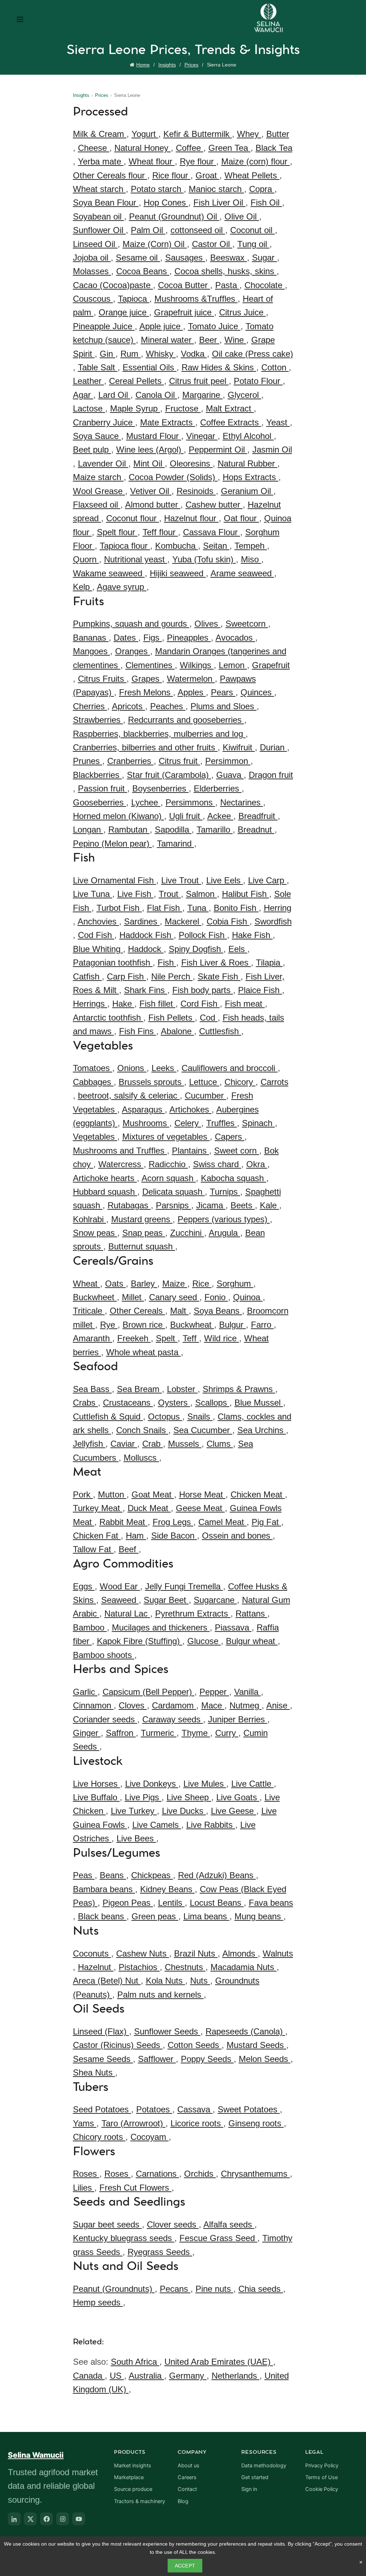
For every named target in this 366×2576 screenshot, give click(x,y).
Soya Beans (218, 1311)
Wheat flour (152, 161)
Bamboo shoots (104, 1655)
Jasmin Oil (272, 450)
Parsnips (174, 1205)
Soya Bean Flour (106, 203)
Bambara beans (104, 1889)
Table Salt (98, 367)
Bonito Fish (236, 908)
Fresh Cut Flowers (135, 2188)
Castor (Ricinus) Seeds (118, 2045)
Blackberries (97, 775)
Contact (187, 2489)
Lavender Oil (103, 463)
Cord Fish (200, 1004)
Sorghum (235, 1284)
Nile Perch (172, 976)
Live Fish (135, 894)
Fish (167, 963)
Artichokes (191, 1109)
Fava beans (271, 1903)
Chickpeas (152, 1875)
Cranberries (130, 761)
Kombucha (177, 546)
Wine (235, 340)
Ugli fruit (186, 816)
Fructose (183, 408)
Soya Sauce (97, 436)
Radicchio (168, 1164)
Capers (230, 1137)
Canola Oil (156, 395)
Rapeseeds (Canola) (245, 2031)
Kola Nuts (165, 1981)
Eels (238, 949)
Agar (83, 395)
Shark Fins (146, 990)
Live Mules (205, 1784)
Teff (191, 1338)
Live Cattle (253, 1784)
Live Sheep (189, 1797)
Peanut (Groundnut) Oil (174, 216)
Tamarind (175, 843)
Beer (209, 340)
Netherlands (236, 2376)
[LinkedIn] (14, 2519)
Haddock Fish (147, 935)
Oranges (133, 651)
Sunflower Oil (99, 230)
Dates (126, 638)
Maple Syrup (135, 408)
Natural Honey (143, 148)
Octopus (165, 1417)
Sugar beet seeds (107, 2224)
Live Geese (234, 1811)
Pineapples (189, 638)
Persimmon (228, 761)
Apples (192, 692)
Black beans (102, 1916)
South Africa (135, 2362)
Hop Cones (166, 203)
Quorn (86, 559)
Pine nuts (214, 2289)
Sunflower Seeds (167, 2031)
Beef (129, 1549)
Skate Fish (219, 976)
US (117, 2376)
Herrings (90, 1004)
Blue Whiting (98, 949)
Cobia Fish (228, 921)
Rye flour (198, 161)
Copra (262, 189)
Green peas (155, 1916)
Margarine (202, 395)
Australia (146, 2376)
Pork (83, 1494)
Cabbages (93, 1082)
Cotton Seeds (195, 2045)
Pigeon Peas (128, 1903)
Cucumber (206, 1095)
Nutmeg (246, 1705)
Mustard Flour (154, 436)
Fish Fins (138, 1031)
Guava (230, 775)
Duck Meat (149, 1508)
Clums (220, 1444)
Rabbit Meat (123, 1522)
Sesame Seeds (103, 2059)
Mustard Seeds (256, 2045)
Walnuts (278, 1953)
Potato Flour (258, 381)
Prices (191, 65)
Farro (262, 1325)
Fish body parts (203, 990)
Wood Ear (120, 1586)
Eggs (84, 1586)
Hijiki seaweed (178, 573)
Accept (185, 2566)
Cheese (94, 148)
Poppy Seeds (207, 2059)
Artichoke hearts (105, 1178)
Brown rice (144, 1325)
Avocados (235, 638)
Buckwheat (192, 1325)
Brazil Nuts (196, 1953)
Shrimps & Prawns (239, 1389)
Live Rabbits (211, 1825)
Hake (123, 1004)
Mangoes (91, 651)
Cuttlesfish (220, 1031)
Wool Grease (99, 491)
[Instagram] (63, 2519)
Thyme (196, 1733)
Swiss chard (217, 1164)
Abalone (177, 1031)
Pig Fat (266, 1522)
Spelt (167, 1338)
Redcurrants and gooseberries (186, 720)
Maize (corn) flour (256, 161)
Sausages (185, 258)
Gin (108, 354)
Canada (89, 2376)
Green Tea (229, 148)
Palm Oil (148, 230)
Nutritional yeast (136, 559)
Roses (86, 2174)
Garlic (85, 1692)
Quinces (257, 692)
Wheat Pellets (252, 175)
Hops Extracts (251, 477)
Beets (243, 1205)
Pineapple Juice (104, 326)
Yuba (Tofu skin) (204, 559)
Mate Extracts (168, 422)
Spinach (258, 1123)
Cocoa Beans (143, 271)
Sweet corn (237, 1151)
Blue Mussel (259, 1403)
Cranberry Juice (104, 422)
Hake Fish (252, 935)
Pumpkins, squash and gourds (131, 624)
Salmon (201, 894)
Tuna (198, 908)
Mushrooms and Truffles (120, 1151)
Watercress (121, 1164)
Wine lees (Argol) (150, 450)
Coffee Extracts (231, 422)
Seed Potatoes (102, 2109)
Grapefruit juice (184, 312)
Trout (170, 894)
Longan (88, 830)
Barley (144, 1284)
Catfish (87, 976)
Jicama (211, 1205)
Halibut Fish (246, 894)
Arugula (224, 1233)
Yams (85, 2123)
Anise (278, 1705)
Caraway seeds (173, 1719)
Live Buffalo (96, 1797)
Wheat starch (99, 189)
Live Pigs (143, 1797)
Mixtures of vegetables (166, 1137)
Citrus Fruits (102, 679)
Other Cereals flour (110, 175)
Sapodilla (173, 830)
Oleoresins (191, 463)
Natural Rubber (248, 463)
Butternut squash (142, 1246)
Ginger (87, 1733)
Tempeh (251, 546)
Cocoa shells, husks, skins (226, 271)
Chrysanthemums (255, 2174)
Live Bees (136, 1838)
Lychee (146, 802)
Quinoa (248, 1297)
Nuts (200, 1981)
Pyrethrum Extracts (193, 1613)
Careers (187, 2477)
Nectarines (242, 802)
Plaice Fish (260, 990)
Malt (179, 1311)
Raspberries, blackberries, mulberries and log (159, 734)
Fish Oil (266, 203)
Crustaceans (128, 1403)
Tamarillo (215, 830)
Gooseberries (100, 802)
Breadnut (256, 830)
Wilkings (197, 665)
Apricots (128, 706)
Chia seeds (261, 2289)
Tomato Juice (214, 326)
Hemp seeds (98, 2302)
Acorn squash (169, 1178)
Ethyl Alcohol (248, 436)
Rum (131, 354)
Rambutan (129, 830)
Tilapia (269, 963)
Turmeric (159, 1733)
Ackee (220, 816)
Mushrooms (146, 1123)
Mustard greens (142, 1219)
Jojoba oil (92, 258)
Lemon (233, 665)
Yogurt (145, 134)
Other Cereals (137, 1311)
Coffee (190, 148)
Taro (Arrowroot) (133, 2123)
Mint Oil (149, 463)
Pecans (175, 2289)
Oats (115, 1284)
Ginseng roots (256, 2123)
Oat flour (241, 518)
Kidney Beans (167, 1889)
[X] (30, 2519)
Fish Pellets (172, 1018)
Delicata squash (174, 1192)
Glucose (204, 1641)
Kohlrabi (90, 1219)
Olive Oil (242, 216)
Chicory (240, 1082)
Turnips (225, 1192)
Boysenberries (160, 788)
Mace (213, 1705)
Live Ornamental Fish (115, 880)
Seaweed (120, 1600)
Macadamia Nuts (244, 1967)
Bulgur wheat (252, 1641)
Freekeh (134, 1338)
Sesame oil (138, 258)
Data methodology (264, 2466)
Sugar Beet (166, 1600)
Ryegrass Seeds (160, 2252)
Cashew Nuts (143, 1953)
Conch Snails (142, 1430)
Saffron (121, 1733)
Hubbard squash (105, 1192)
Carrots (274, 1082)
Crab (153, 1444)
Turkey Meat (98, 1508)
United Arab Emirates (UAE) (219, 2362)
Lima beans (206, 1916)
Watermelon (191, 679)
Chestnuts (185, 1967)
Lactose (89, 408)
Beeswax (229, 258)
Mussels (185, 1444)
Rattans (251, 1613)
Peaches (168, 706)
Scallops (212, 1403)
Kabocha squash (234, 1178)
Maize (175, 1284)
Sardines (142, 921)
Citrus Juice (243, 312)
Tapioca (134, 299)
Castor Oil (212, 244)
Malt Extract (230, 408)
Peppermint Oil (218, 450)
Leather (88, 381)
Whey (249, 134)
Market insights (133, 2466)
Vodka (194, 354)
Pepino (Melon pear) (112, 843)
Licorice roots (197, 2123)
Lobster (182, 1389)
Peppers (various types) (224, 1219)
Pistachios (139, 1967)
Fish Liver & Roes (216, 963)
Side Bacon (174, 1536)
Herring (278, 908)
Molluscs (141, 1458)
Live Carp (267, 880)
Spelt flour (117, 532)
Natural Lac (127, 1613)
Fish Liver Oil (219, 203)
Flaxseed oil (97, 505)
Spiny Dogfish (196, 949)
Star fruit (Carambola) (169, 775)
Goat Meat (153, 1494)
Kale (269, 1205)
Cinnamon (93, 1705)
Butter (278, 134)
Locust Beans (217, 1903)
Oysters (174, 1403)
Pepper (214, 1692)
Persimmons (190, 802)
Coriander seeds (105, 1719)
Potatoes (154, 2109)
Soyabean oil (98, 216)
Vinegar (202, 436)
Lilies (84, 2188)
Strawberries (98, 720)
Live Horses (97, 1784)
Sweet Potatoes (249, 2109)
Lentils (171, 1903)
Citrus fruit (179, 761)
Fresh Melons (146, 692)
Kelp (83, 587)
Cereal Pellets (137, 381)
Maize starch (98, 477)
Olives (207, 624)
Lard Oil (114, 395)
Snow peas (95, 1233)
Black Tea (274, 148)
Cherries (90, 706)
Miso (251, 559)
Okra (257, 1164)
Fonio (216, 1297)
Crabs (85, 1403)
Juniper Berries (238, 1719)
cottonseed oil (198, 230)
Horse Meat (202, 1494)
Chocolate (265, 285)
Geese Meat (200, 1508)
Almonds (240, 1953)
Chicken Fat (97, 1536)
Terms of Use (322, 2477)
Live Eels (225, 880)
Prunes (88, 761)
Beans (113, 1875)
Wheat (86, 1284)
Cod (209, 1018)
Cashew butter (214, 505)
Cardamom (174, 1705)
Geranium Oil (247, 491)
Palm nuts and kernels (160, 1995)
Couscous (93, 299)
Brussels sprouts (151, 1082)
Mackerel (183, 921)
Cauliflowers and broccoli (230, 1068)
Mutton (112, 1494)
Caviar (124, 1444)
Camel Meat (222, 1522)
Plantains (191, 1151)
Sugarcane (215, 1600)
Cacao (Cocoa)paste (113, 285)
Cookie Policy (322, 2489)
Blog (183, 2501)
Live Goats (238, 1797)
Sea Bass (92, 1389)
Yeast (278, 422)
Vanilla (248, 1692)
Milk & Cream (100, 134)
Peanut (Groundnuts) (114, 2289)
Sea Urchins (262, 1430)
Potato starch (157, 189)
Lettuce (204, 1082)
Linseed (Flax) (101, 2031)
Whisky (161, 354)
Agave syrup (122, 587)
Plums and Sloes (224, 706)
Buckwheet (95, 1297)
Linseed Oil (95, 244)
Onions (132, 1068)
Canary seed (174, 1297)
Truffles (222, 1123)
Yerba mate (101, 161)
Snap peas (144, 1233)
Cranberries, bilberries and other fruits (145, 747)
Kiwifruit (239, 747)
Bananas (91, 638)
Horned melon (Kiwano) (118, 816)
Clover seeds (173, 2224)
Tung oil (253, 244)
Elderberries (218, 788)
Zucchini (187, 1233)
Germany (188, 2376)
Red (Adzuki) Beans (217, 1875)
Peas (84, 1875)
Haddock (146, 949)
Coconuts (92, 1953)
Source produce (133, 2489)
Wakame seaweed (109, 573)
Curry (227, 1733)
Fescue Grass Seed (218, 2238)
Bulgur (233, 1325)
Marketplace (129, 2477)
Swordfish (273, 921)
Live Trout (181, 880)
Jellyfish (89, 1444)
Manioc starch (216, 189)
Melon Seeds (265, 2059)
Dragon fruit (271, 775)
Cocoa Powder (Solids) (173, 477)
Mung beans (259, 1916)
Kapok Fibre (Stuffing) (140, 1641)
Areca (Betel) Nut (107, 1981)
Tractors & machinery (140, 2501)
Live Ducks (184, 1811)
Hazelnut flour (191, 518)
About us (189, 2466)
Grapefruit (271, 665)
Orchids (200, 2174)
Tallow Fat (93, 1549)
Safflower (157, 2059)
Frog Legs (173, 1522)
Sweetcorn (247, 624)
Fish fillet (157, 1004)
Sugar (264, 258)
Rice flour (171, 175)
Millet (133, 1297)
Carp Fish (127, 976)
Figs (153, 638)
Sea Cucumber (203, 1430)
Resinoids (196, 491)
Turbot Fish (119, 908)
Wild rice (222, 1338)
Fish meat (245, 1004)
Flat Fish (165, 908)
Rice (202, 1284)
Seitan (216, 546)
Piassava (233, 1627)
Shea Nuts (94, 2072)
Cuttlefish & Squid (108, 1417)
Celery (188, 1123)
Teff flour (160, 532)
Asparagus (143, 1109)
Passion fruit (103, 788)
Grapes (147, 679)
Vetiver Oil (151, 491)
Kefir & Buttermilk (198, 134)
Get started (255, 2477)
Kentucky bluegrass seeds (124, 2238)
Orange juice (124, 312)
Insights (167, 65)
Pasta (227, 285)
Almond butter (153, 505)
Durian (273, 747)
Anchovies (98, 921)
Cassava (195, 2109)
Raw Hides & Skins (219, 367)
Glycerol (244, 395)
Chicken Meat (258, 1494)
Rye (109, 1325)
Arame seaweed (242, 573)
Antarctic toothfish (108, 1018)
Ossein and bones (237, 1536)
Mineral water (167, 340)
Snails (200, 1417)
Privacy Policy (322, 2466)
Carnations (157, 2174)
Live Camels (157, 1825)
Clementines (150, 665)
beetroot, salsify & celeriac (129, 1095)
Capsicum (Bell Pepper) (149, 1692)
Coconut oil (253, 230)
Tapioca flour (125, 546)
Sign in (249, 2489)
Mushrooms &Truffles (196, 299)
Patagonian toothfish (113, 963)
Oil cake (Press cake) (253, 354)
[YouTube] (79, 2519)
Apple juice (161, 326)
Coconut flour (133, 518)
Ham (136, 1536)
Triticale (89, 1311)
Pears (223, 692)
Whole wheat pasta (144, 1352)
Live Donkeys (152, 1784)
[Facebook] (46, 2519)
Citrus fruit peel (199, 381)
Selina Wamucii (36, 2455)
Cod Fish (96, 935)
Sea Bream (139, 1389)
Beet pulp (92, 450)
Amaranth (93, 1338)
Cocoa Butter (184, 285)
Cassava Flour (212, 532)
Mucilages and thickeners (161, 1627)
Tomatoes (93, 1068)
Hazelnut (96, 1967)
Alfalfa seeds (229, 2224)
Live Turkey (134, 1811)
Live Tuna (93, 894)
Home (143, 65)
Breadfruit (258, 816)
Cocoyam (150, 2137)
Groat (207, 175)
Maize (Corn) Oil (155, 244)
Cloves (133, 1705)
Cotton (275, 367)
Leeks (164, 1068)
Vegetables (95, 1137)
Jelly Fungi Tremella (184, 1586)
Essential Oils (150, 367)
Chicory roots (99, 2137)
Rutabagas (129, 1205)
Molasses (92, 271)
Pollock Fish (203, 935)
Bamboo (90, 1627)
